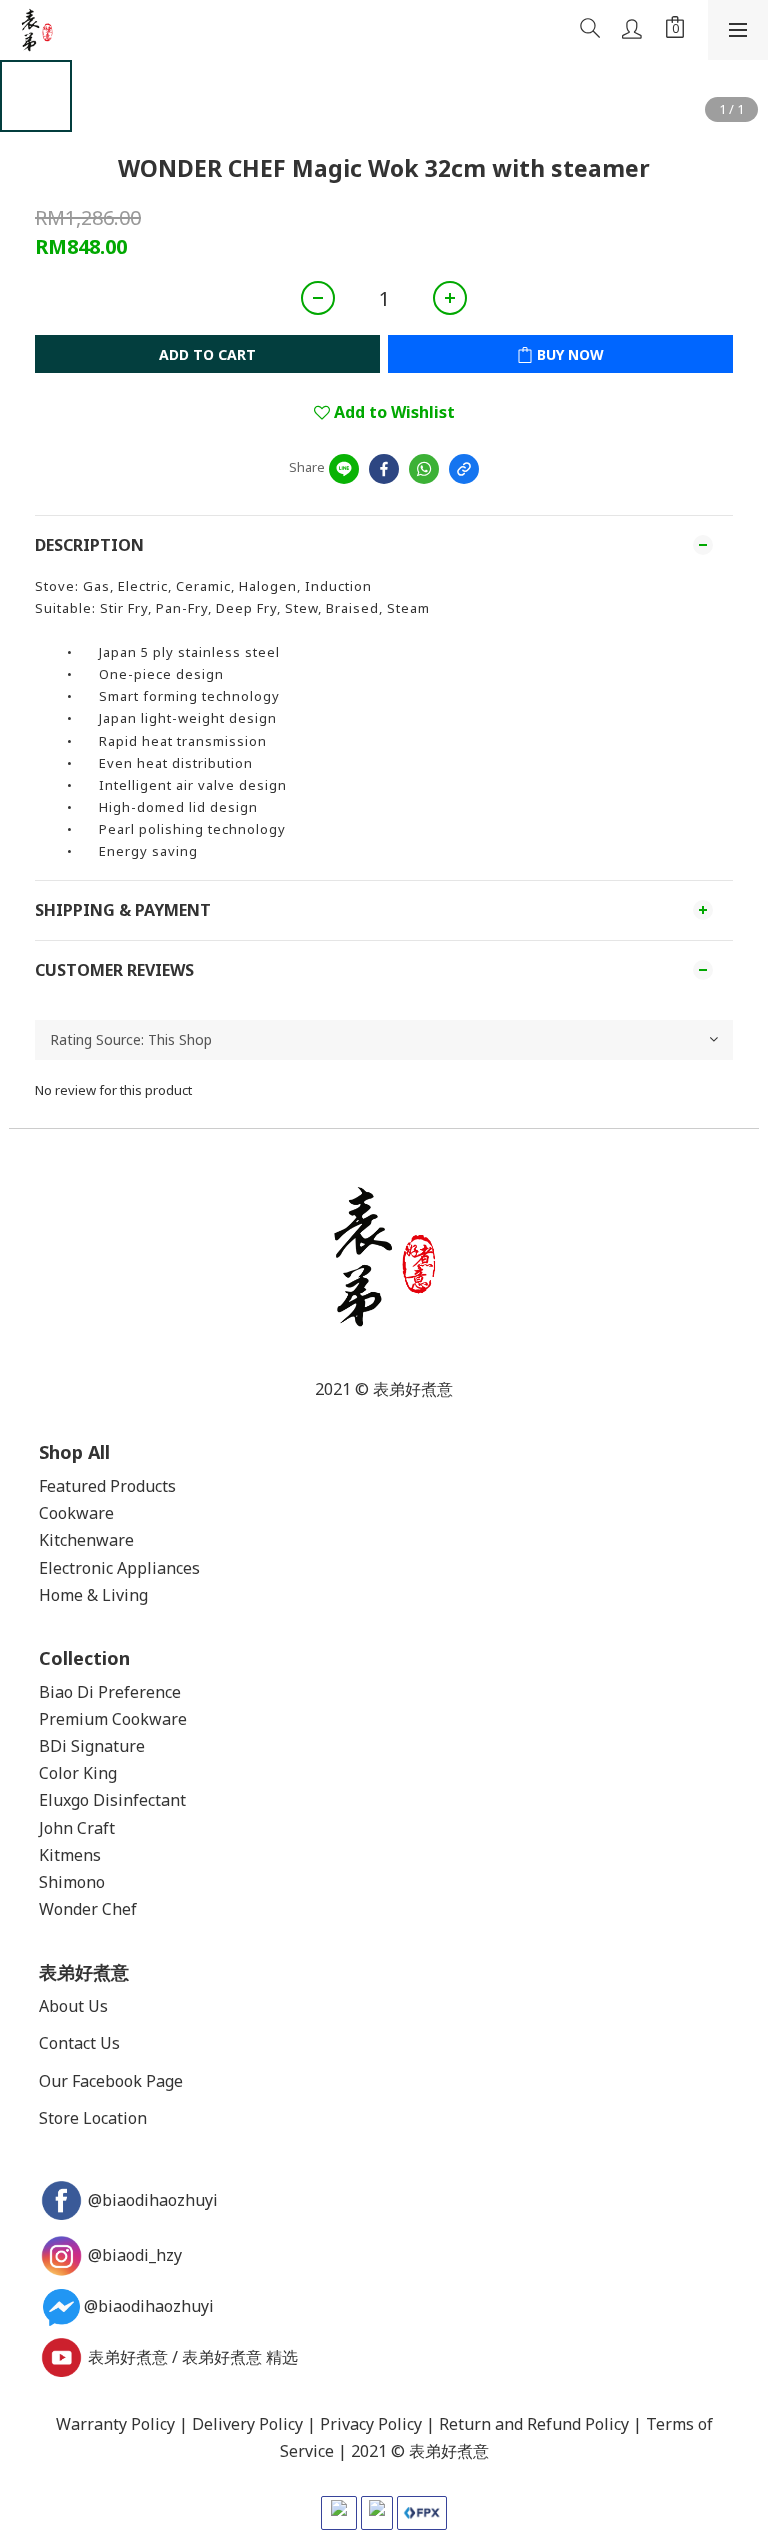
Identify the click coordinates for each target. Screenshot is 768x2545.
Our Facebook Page (111, 2081)
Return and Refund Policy (534, 2424)
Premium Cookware (113, 1719)
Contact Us (79, 2043)
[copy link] (464, 469)
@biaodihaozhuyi (155, 2200)
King (100, 1773)
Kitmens (70, 1855)
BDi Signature (92, 1746)
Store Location (93, 2118)
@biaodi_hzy (135, 2255)
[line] (344, 469)
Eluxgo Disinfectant (112, 1800)
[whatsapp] (424, 469)
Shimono (72, 1882)
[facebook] (384, 469)
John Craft (77, 1828)
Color (59, 1773)
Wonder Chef (88, 1909)
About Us (73, 2006)
